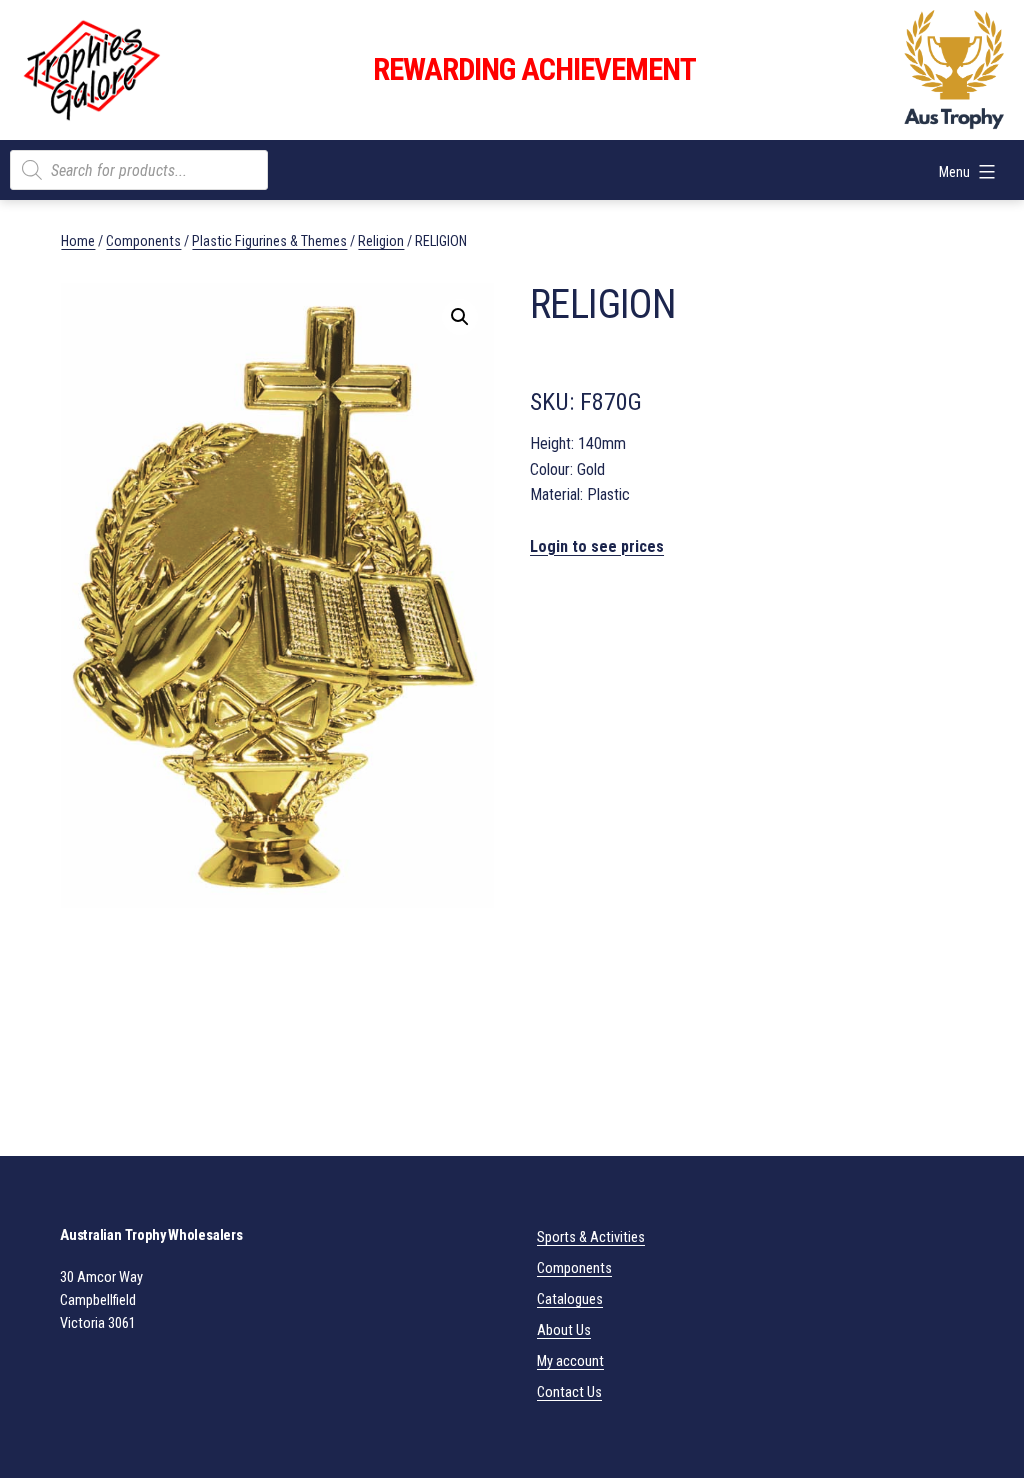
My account (570, 1361)
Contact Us (569, 1392)
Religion (381, 241)
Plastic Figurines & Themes (269, 241)
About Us (564, 1330)
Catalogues (570, 1299)
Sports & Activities (591, 1237)
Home (78, 241)
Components (143, 241)
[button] (460, 317)
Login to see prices (597, 546)
